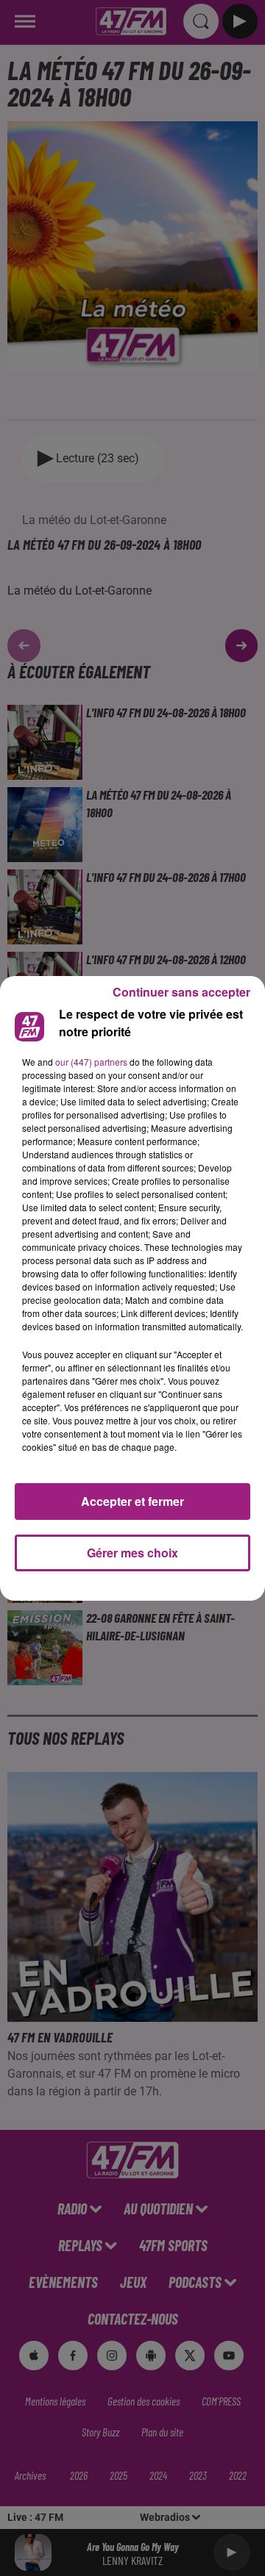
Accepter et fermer (132, 1501)
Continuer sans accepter (181, 992)
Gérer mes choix (132, 1553)
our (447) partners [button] (91, 1062)
